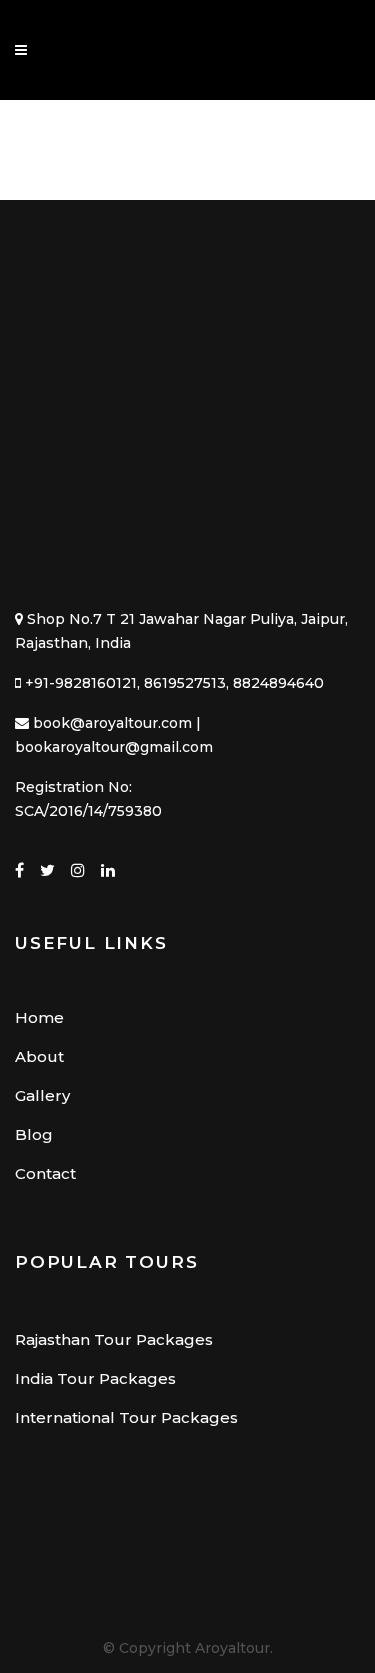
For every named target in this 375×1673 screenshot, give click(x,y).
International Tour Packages (126, 1417)
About (39, 1056)
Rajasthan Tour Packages (114, 1339)
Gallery (42, 1095)
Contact (45, 1173)
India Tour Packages (95, 1378)
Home (39, 1017)
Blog (34, 1134)
